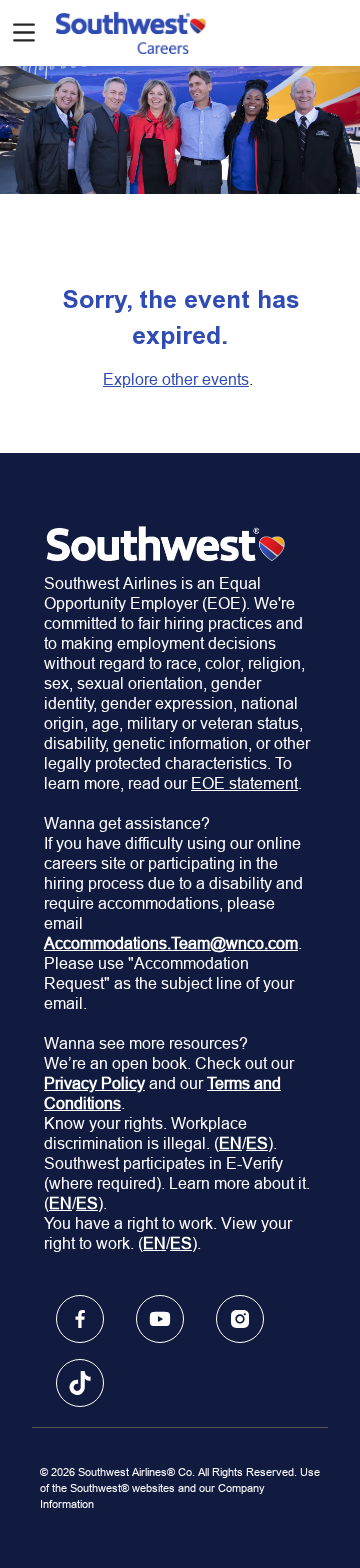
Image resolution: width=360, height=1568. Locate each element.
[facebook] (80, 1319)
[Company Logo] (131, 31)
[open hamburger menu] (24, 32)
